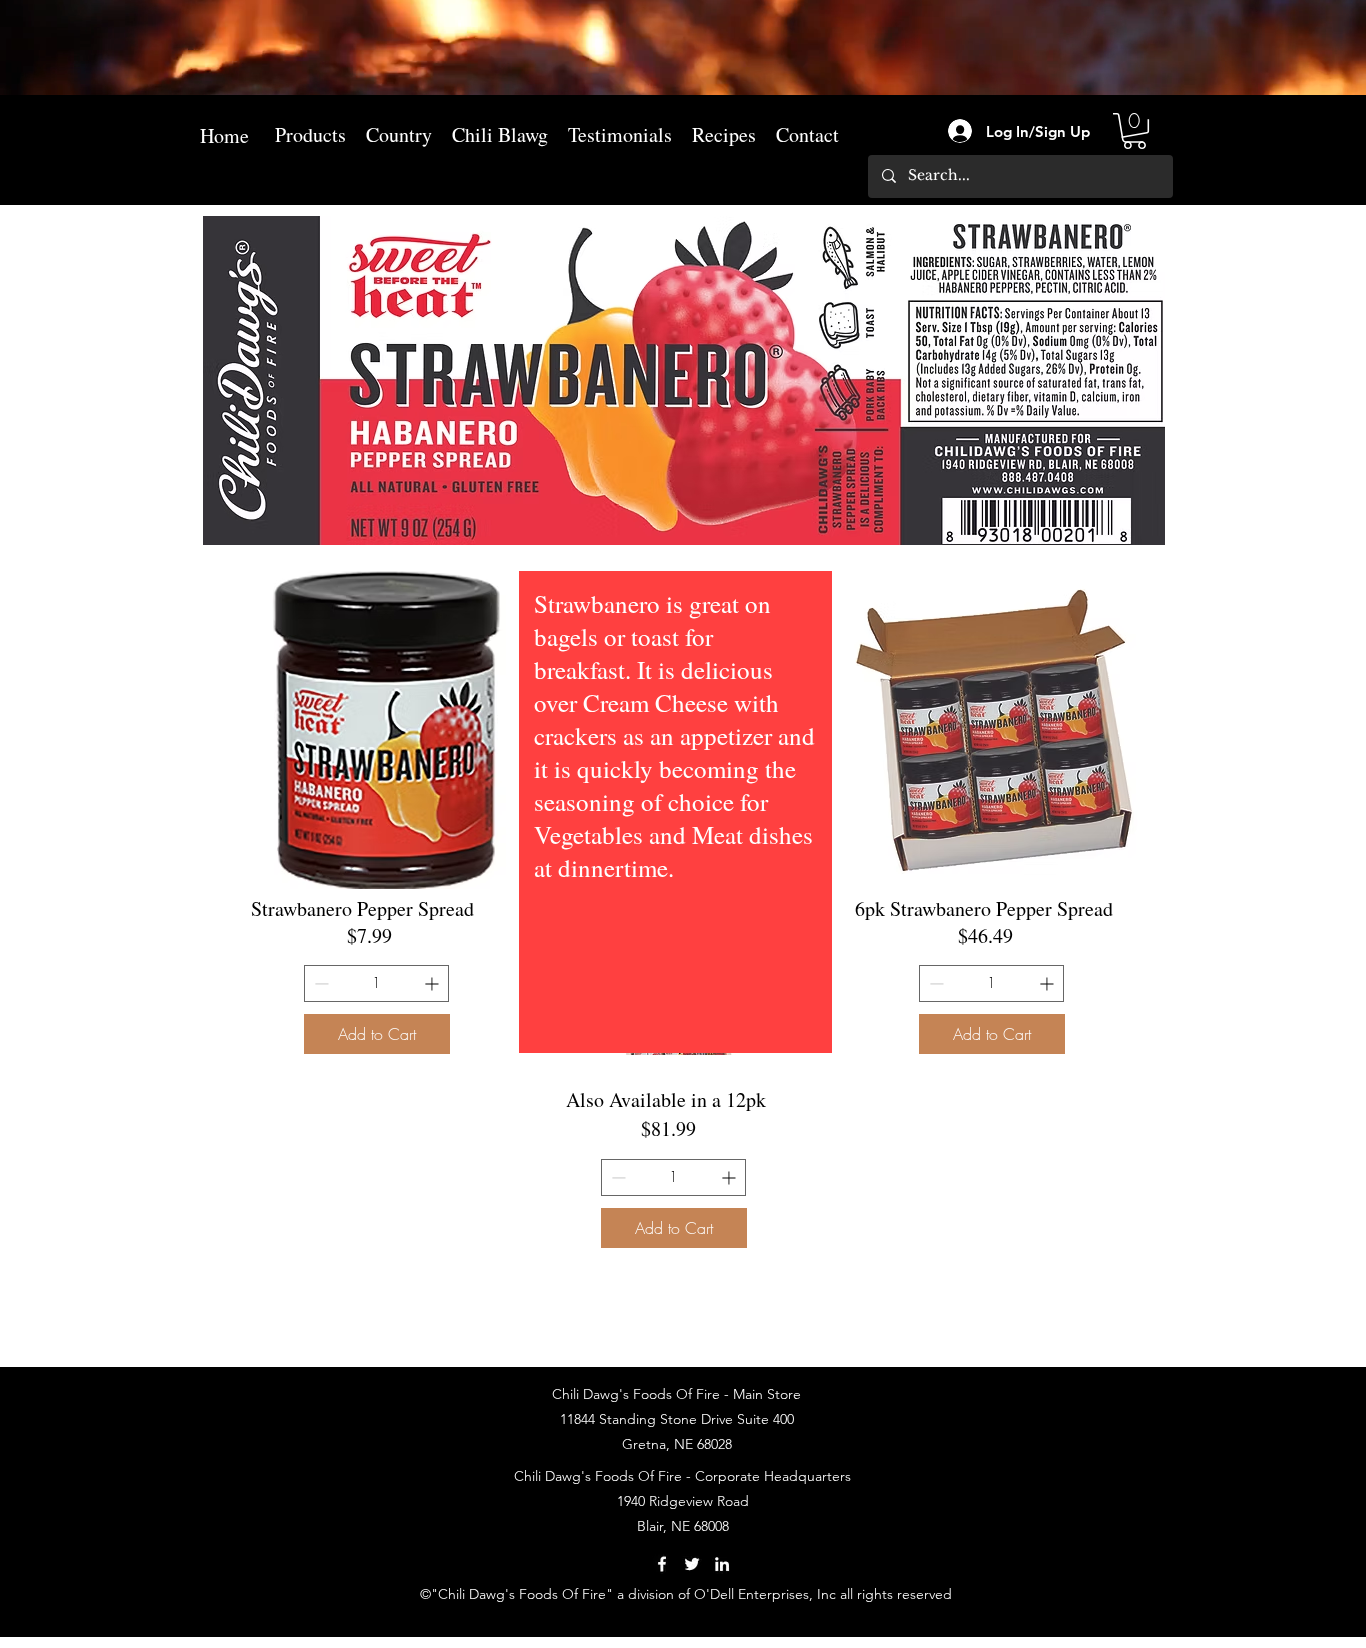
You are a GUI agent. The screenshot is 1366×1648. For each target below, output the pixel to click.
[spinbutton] (376, 983)
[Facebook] (662, 1564)
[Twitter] (692, 1564)
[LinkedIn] (722, 1564)
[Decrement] (319, 983)
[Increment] (433, 983)
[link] (1134, 131)
